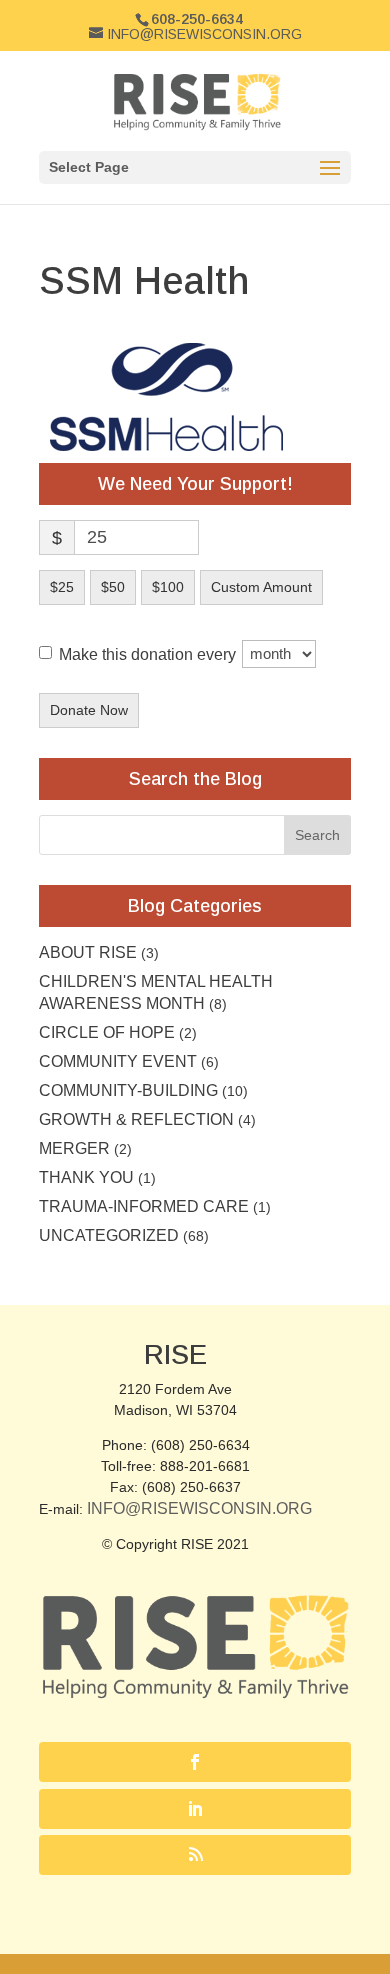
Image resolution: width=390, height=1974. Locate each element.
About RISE (88, 952)
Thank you (86, 1177)
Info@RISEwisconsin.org (199, 1508)
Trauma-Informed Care (144, 1206)
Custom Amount (261, 587)
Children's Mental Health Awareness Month (156, 992)
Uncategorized (109, 1235)
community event (118, 1061)
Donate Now (89, 710)
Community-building (128, 1090)
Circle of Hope (107, 1032)
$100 (168, 587)
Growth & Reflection (136, 1119)
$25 (62, 587)
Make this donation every (149, 653)
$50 (113, 587)
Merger (74, 1148)
